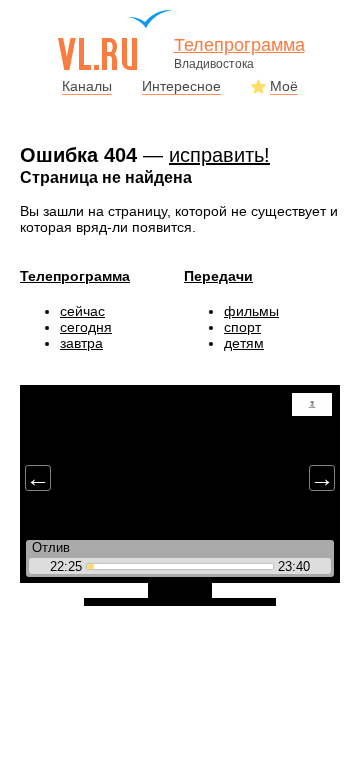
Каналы (87, 86)
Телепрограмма (75, 276)
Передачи (218, 276)
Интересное (181, 86)
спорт (242, 327)
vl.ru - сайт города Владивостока (116, 40)
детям (244, 343)
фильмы (251, 311)
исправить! (219, 155)
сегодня (86, 327)
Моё (284, 86)
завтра (81, 343)
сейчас (82, 311)
